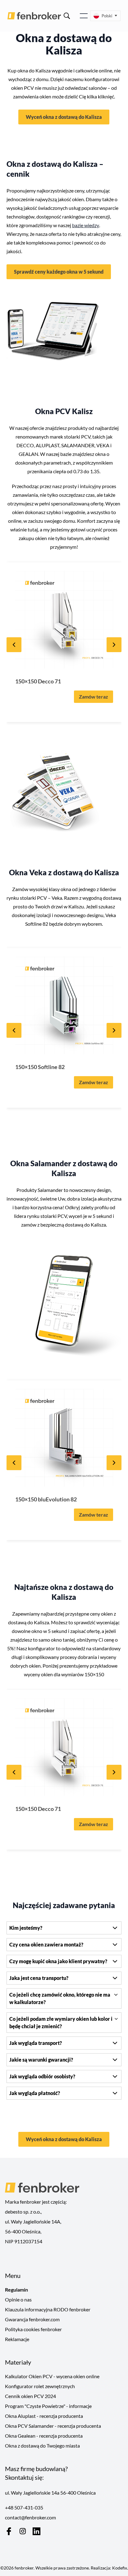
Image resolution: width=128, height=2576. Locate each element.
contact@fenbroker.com (30, 2517)
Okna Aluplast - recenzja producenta (44, 2416)
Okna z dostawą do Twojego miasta (42, 2446)
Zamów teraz (94, 697)
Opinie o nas (18, 2299)
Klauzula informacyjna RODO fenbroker (48, 2309)
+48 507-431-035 (24, 2507)
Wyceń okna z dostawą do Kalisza (64, 117)
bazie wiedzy (86, 225)
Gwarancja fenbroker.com (32, 2319)
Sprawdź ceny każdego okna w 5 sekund (59, 272)
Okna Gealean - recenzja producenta (44, 2436)
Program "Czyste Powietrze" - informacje (48, 2406)
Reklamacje (17, 2339)
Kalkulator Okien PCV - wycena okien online (52, 2376)
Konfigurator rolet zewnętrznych (40, 2386)
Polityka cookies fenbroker (33, 2329)
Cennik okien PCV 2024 (30, 2396)
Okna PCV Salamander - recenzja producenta (53, 2426)
